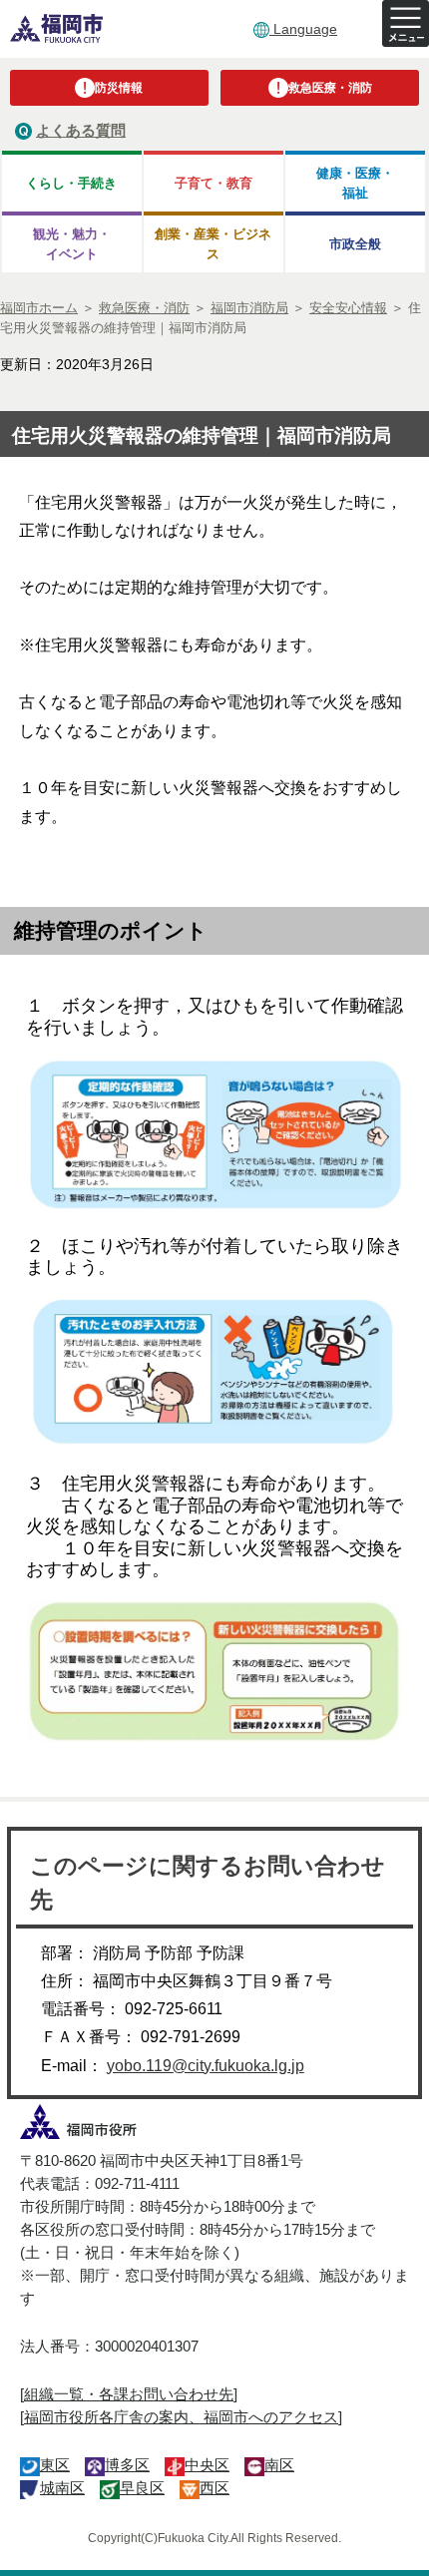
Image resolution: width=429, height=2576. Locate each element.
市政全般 (355, 244)
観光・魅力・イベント (72, 243)
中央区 (207, 2465)
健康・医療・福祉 (355, 183)
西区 (214, 2488)
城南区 (62, 2488)
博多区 (127, 2465)
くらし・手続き (71, 183)
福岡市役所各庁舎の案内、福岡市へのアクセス (181, 2417)
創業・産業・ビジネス (213, 243)
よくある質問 (81, 130)
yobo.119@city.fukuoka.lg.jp (206, 2066)
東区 (55, 2465)
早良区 (142, 2488)
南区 (279, 2465)
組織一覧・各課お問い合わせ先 (129, 2394)
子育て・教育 (214, 183)
